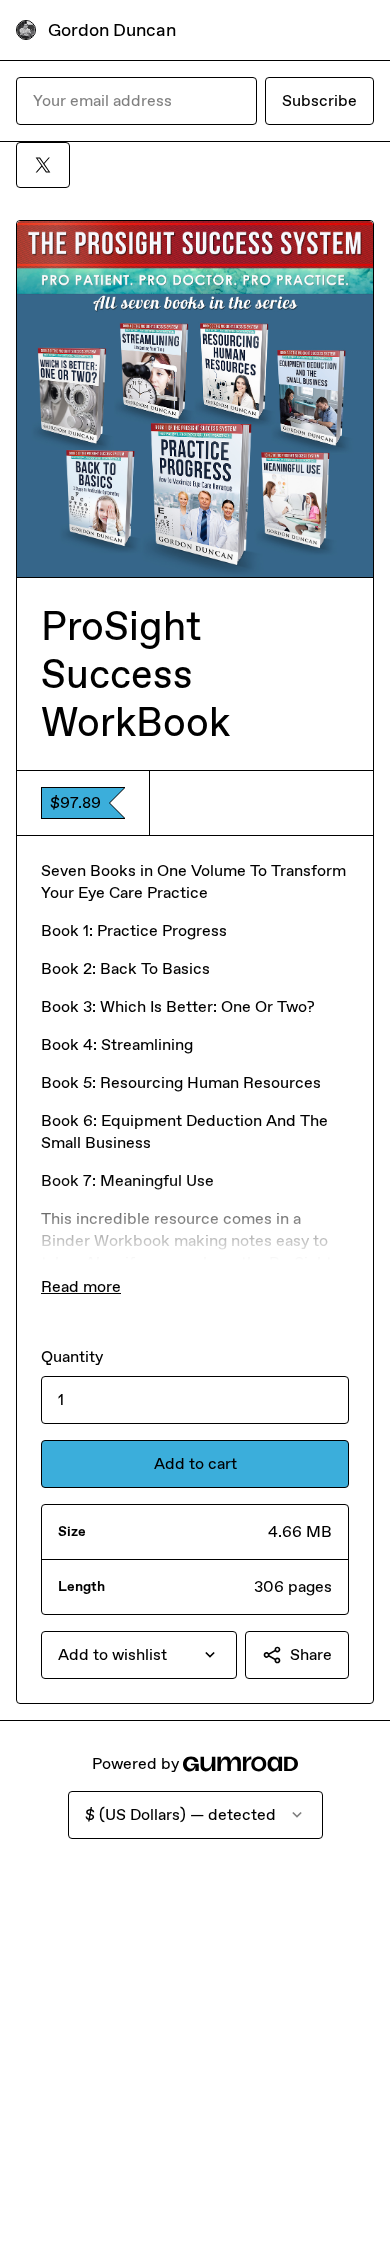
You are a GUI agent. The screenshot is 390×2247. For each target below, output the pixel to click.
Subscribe (319, 100)
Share (311, 1654)
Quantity (72, 1356)
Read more (81, 1286)
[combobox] (139, 1655)
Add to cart (195, 1463)
